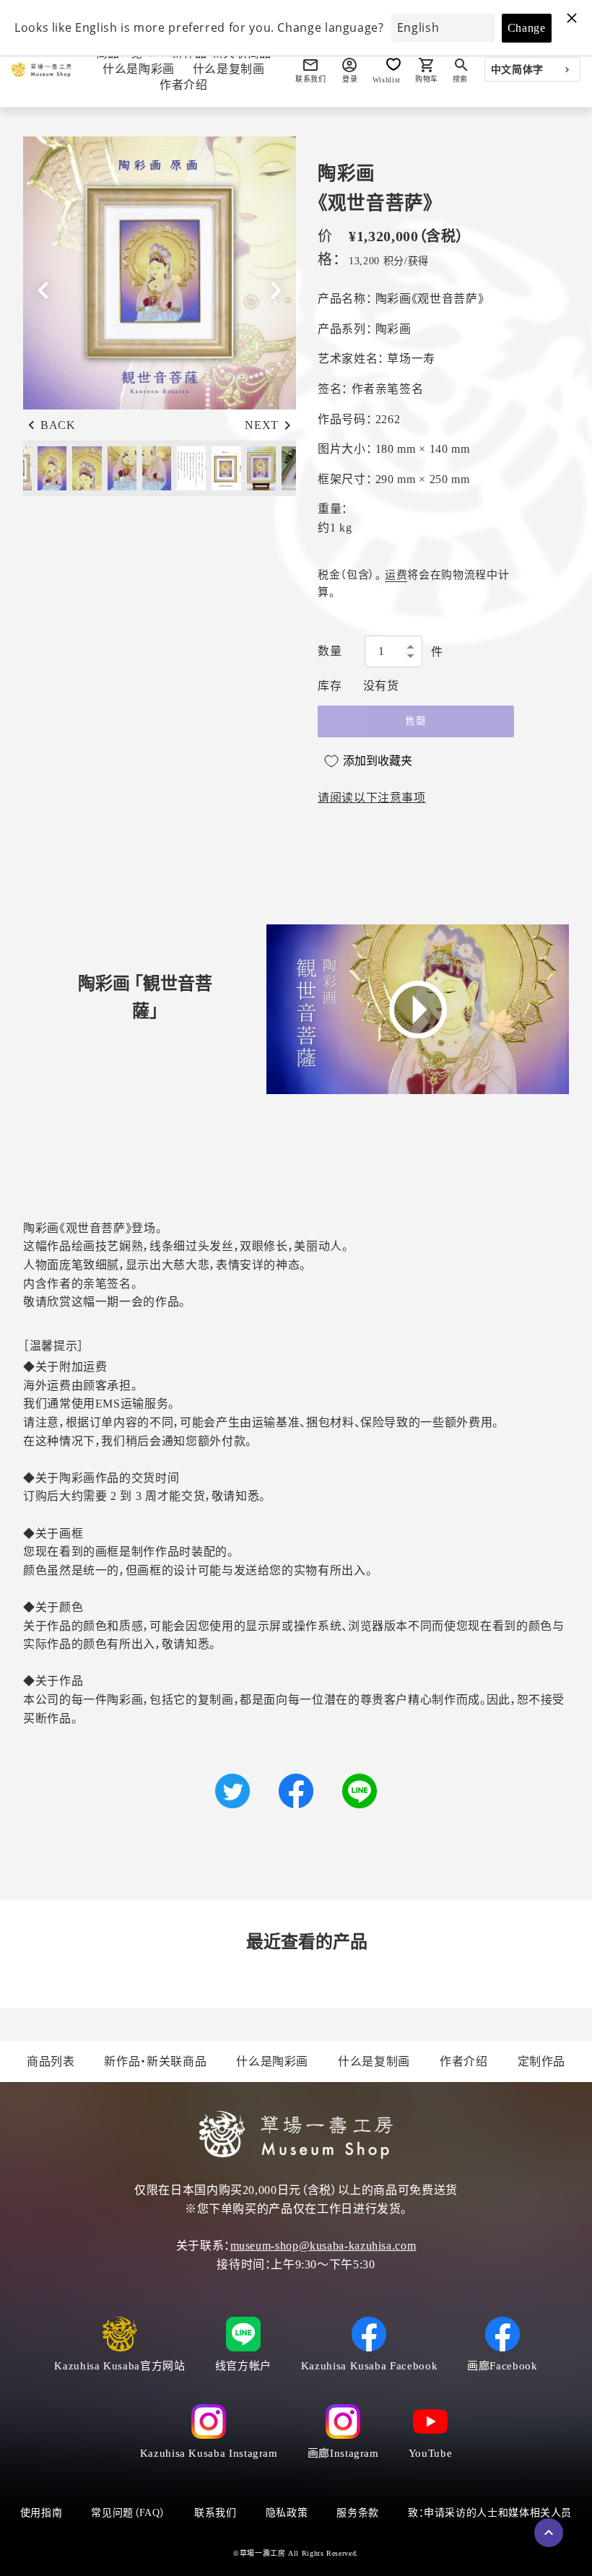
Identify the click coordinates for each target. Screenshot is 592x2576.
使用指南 (42, 2513)
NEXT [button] (262, 425)
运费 (396, 575)
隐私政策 (287, 2513)
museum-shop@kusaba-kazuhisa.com (323, 2246)
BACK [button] (58, 425)
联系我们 (216, 2513)
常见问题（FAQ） (128, 2513)
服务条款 (358, 2513)
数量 (330, 651)
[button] (276, 290)
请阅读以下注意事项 (372, 798)
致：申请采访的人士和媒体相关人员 (490, 2513)
